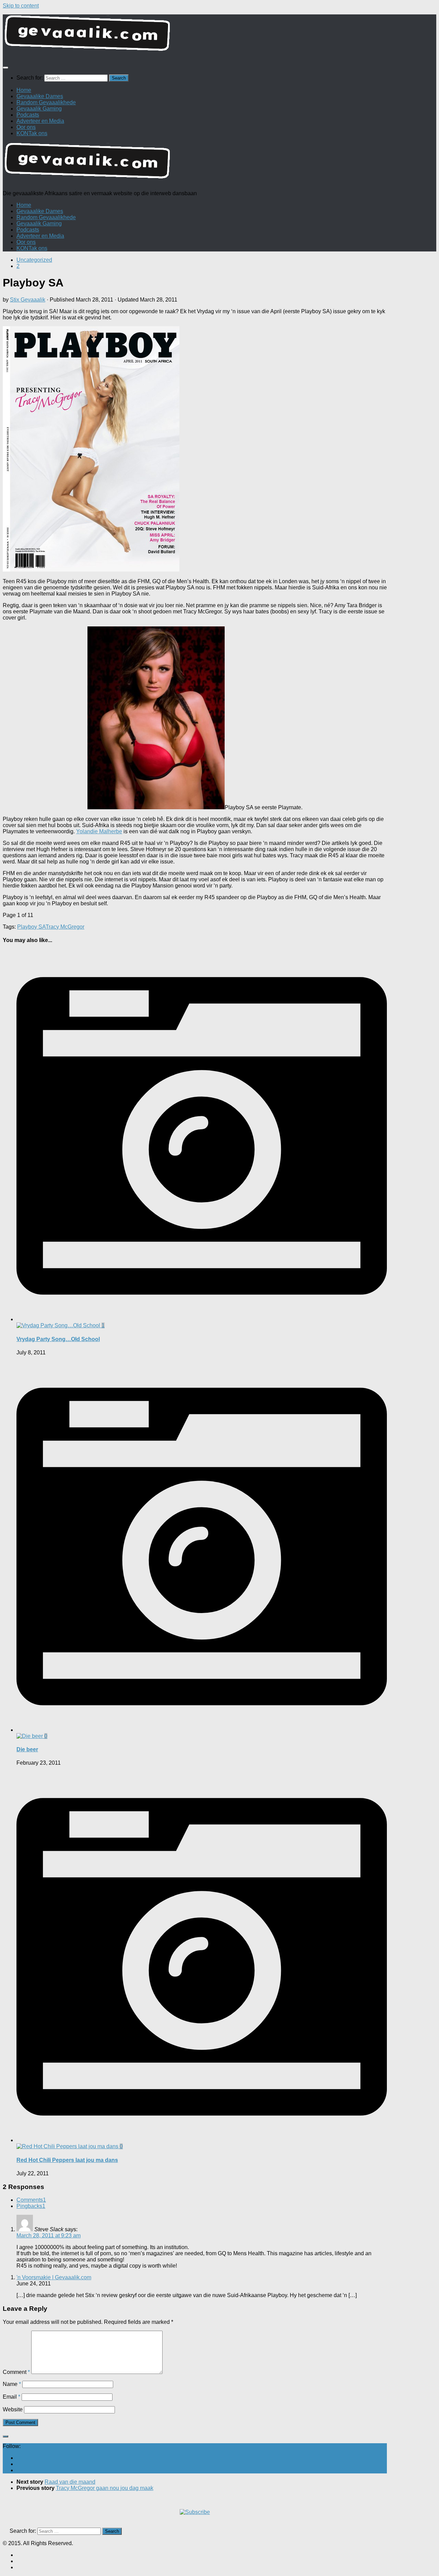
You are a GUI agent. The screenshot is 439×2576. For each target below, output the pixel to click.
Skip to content (21, 6)
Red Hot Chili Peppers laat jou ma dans (67, 2160)
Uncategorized (34, 260)
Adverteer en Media (40, 121)
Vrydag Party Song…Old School (58, 1339)
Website (13, 2409)
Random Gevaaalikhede (46, 102)
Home (24, 90)
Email (11, 2397)
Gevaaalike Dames (40, 96)
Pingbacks (31, 2206)
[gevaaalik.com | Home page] (219, 36)
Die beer (27, 1749)
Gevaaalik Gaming (39, 109)
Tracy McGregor (65, 927)
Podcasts (28, 115)
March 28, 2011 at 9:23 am (49, 2236)
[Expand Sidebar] (5, 2436)
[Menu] (5, 68)
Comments (31, 2200)
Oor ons (26, 127)
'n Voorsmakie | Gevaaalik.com (54, 2277)
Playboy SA (31, 927)
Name (12, 2384)
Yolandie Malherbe (99, 831)
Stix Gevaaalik (28, 300)
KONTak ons (32, 133)
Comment (16, 2372)
